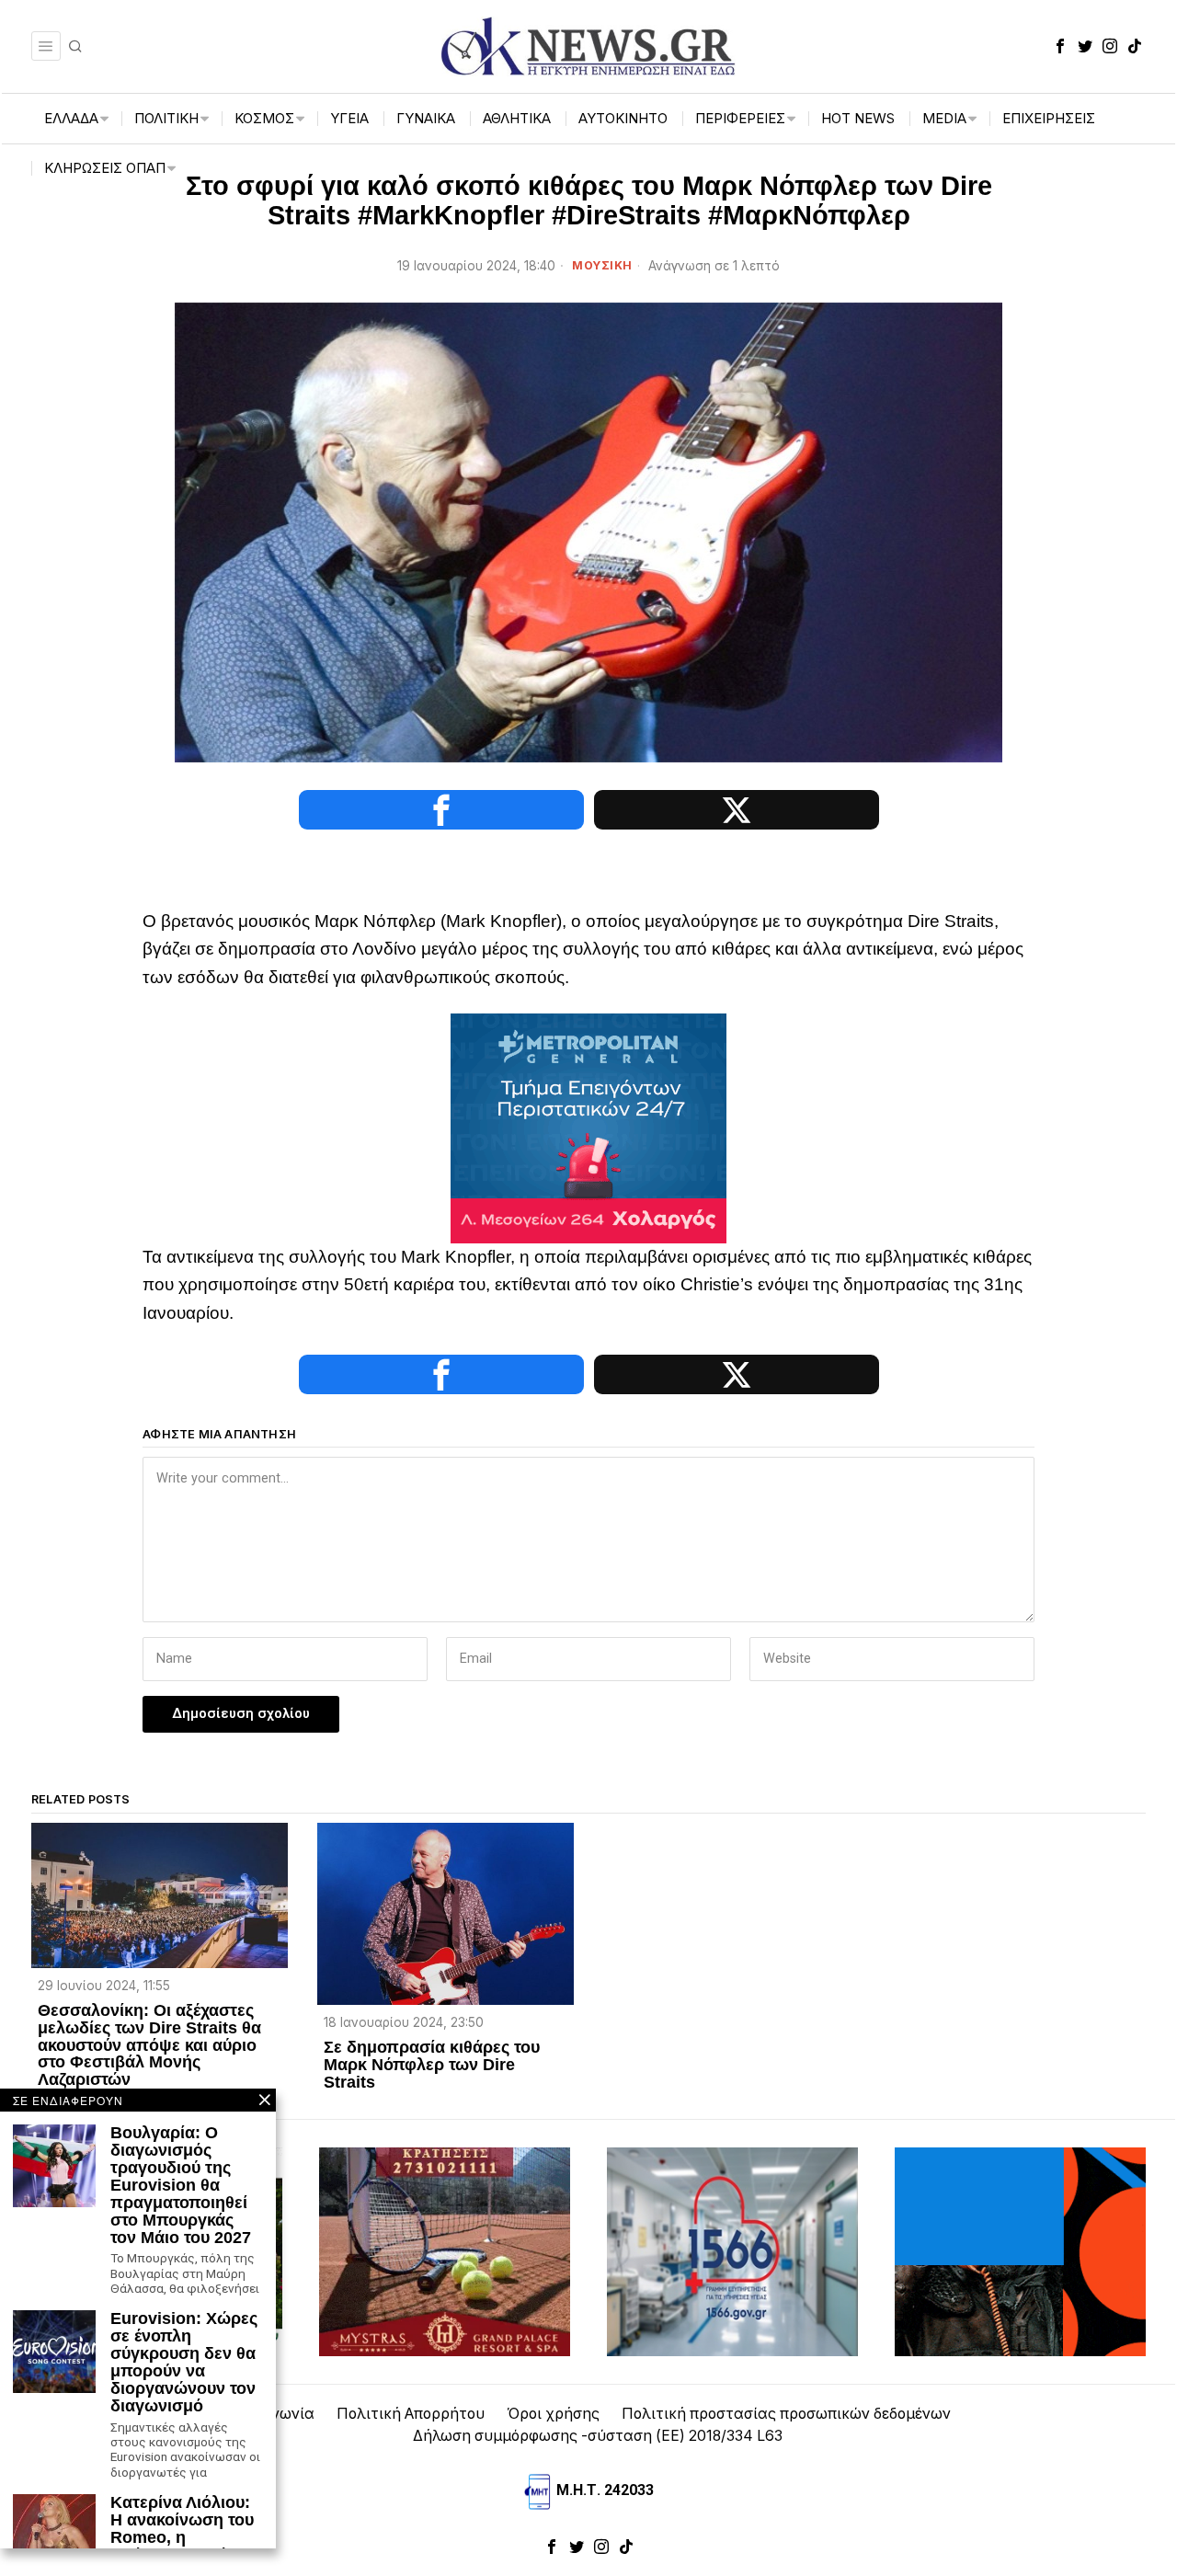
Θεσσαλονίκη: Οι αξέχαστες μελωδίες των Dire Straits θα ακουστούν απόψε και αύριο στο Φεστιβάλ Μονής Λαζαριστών (149, 2045)
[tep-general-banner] (588, 1127)
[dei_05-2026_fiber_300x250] (1020, 2251)
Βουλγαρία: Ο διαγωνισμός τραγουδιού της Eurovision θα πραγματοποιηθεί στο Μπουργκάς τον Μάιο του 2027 (181, 2185)
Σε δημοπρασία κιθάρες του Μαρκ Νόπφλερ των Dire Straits (432, 2065)
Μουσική (602, 265)
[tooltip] (1060, 46)
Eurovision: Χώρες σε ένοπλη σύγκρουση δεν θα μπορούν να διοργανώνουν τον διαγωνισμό (184, 2362)
